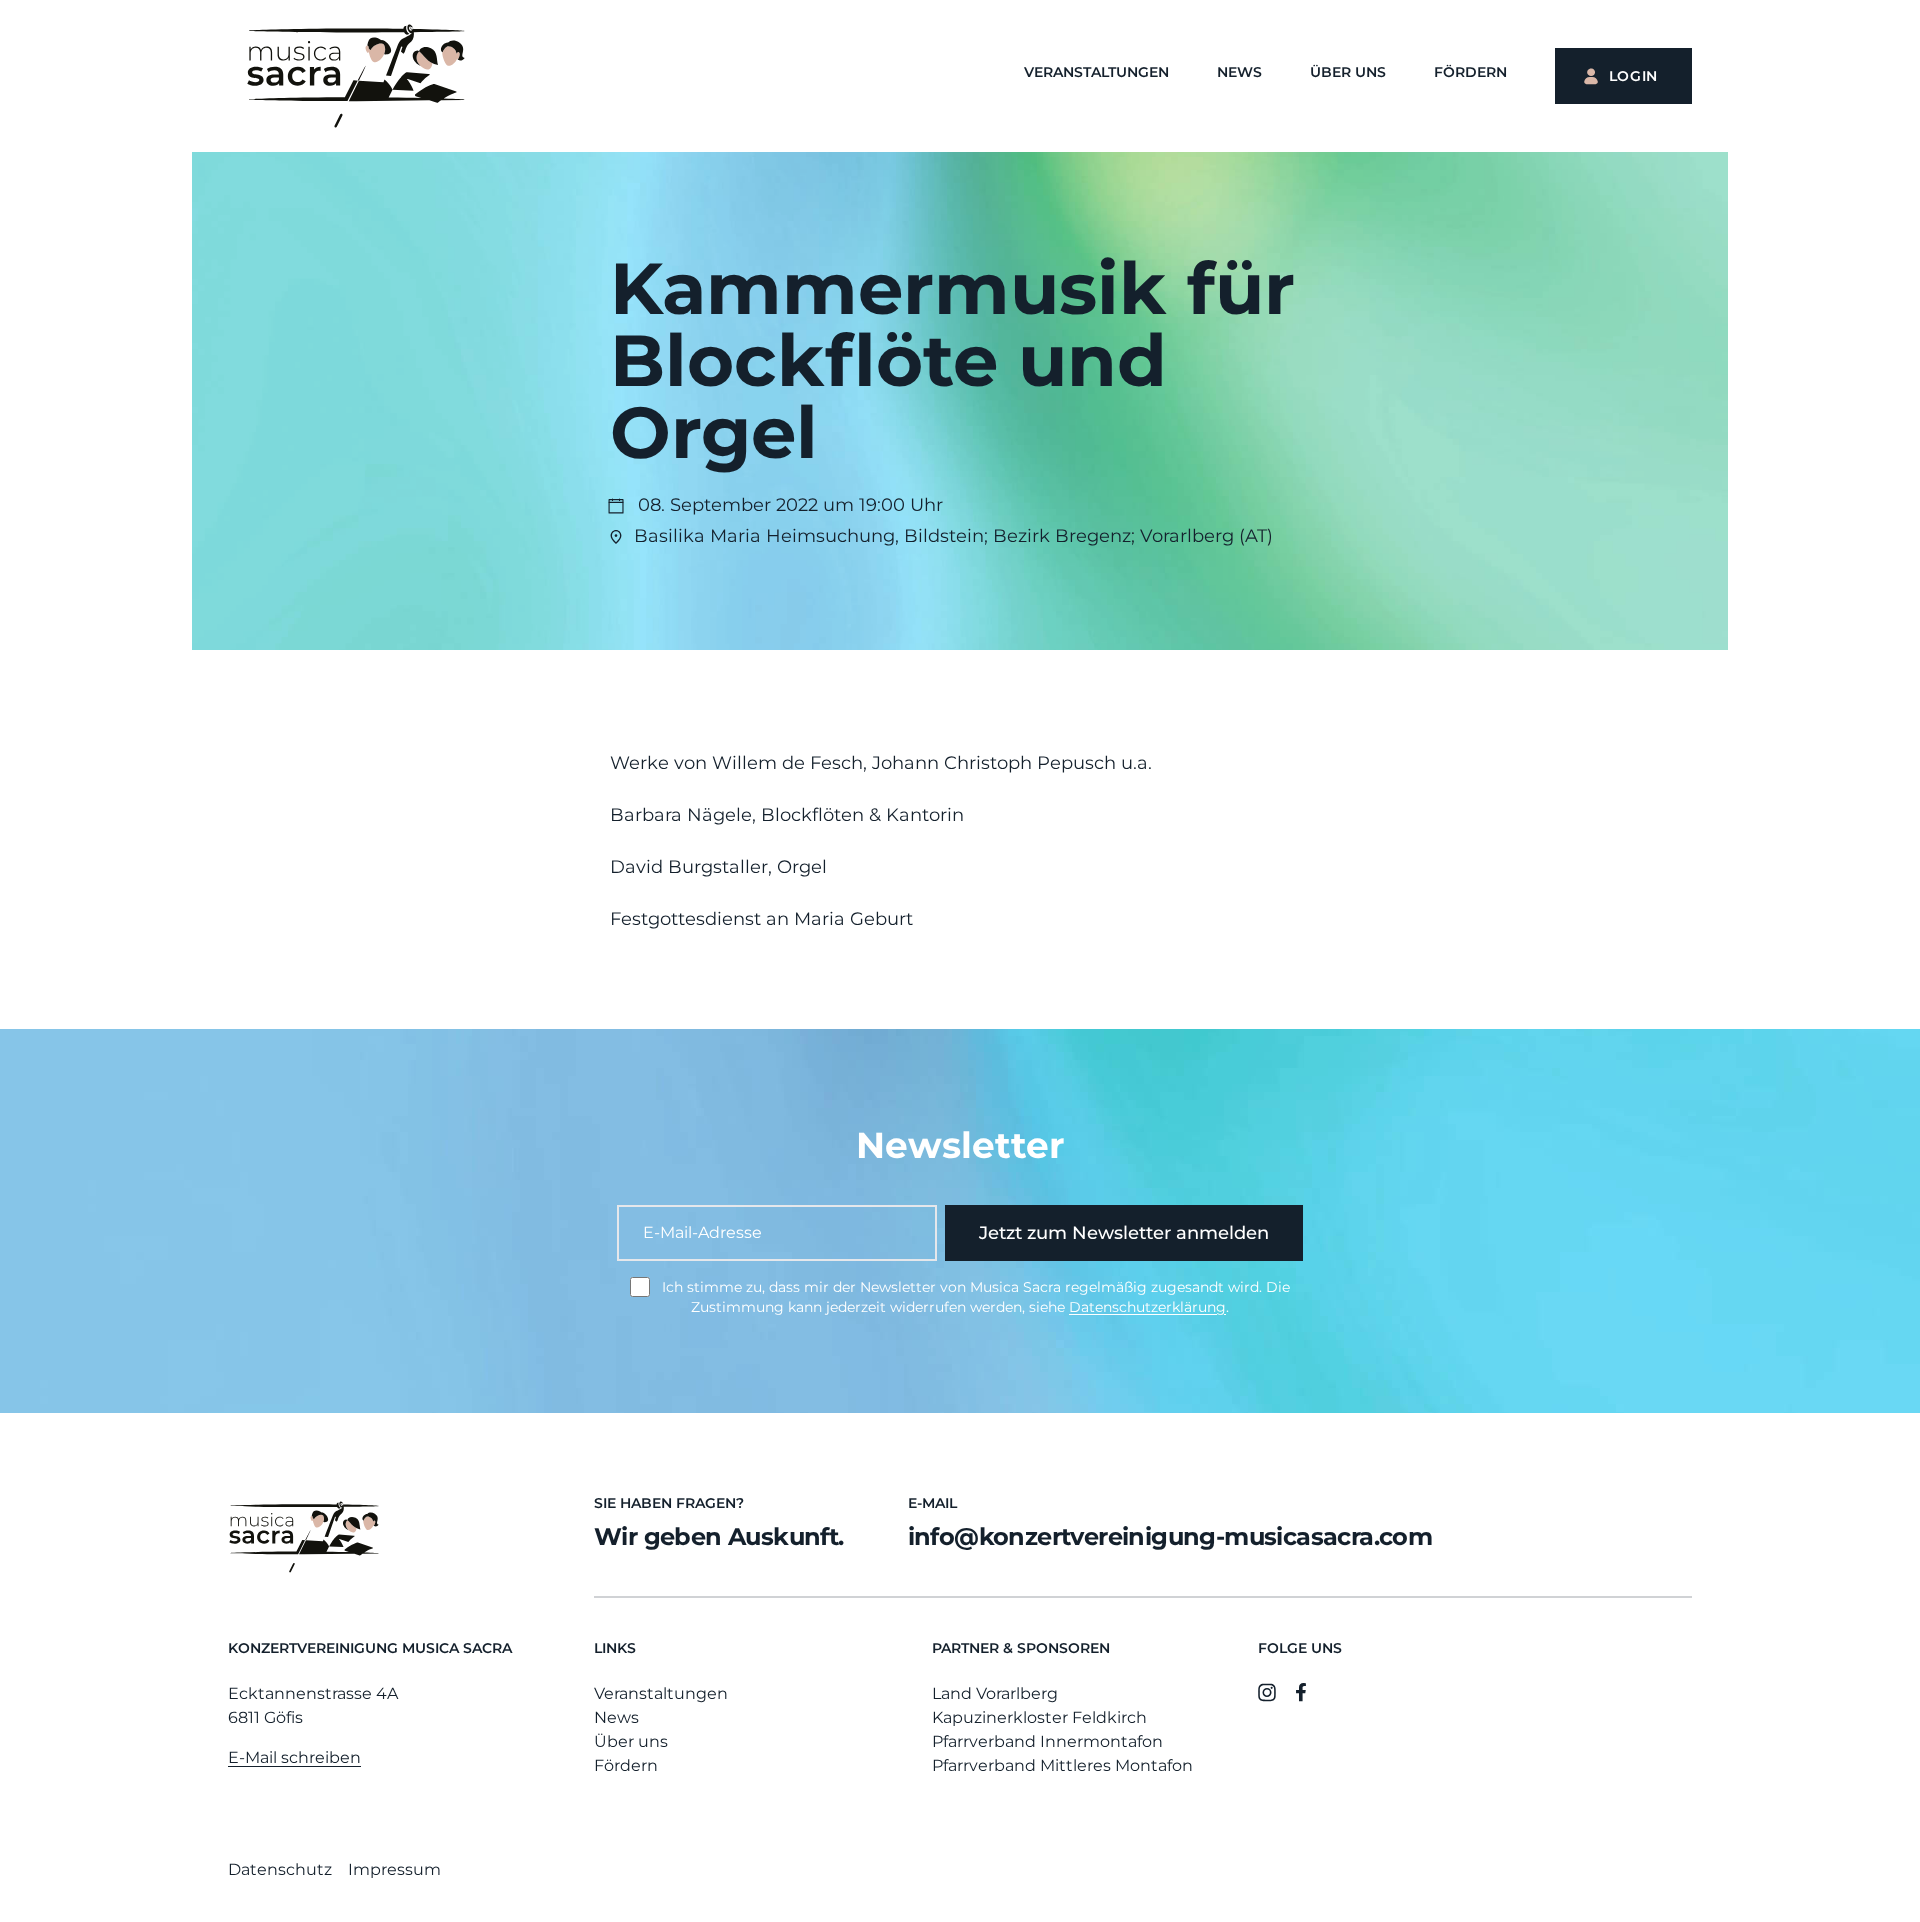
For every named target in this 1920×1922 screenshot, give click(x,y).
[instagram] (1267, 1692)
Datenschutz (280, 1869)
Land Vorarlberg (995, 1693)
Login (1634, 76)
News (1239, 72)
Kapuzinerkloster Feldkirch (1039, 1717)
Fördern (1470, 72)
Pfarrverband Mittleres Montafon (1062, 1765)
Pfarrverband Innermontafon (1047, 1741)
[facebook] (1301, 1692)
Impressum (394, 1869)
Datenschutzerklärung (1147, 1307)
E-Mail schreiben (294, 1757)
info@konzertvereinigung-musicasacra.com (1170, 1536)
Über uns (1348, 72)
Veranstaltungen (1096, 72)
